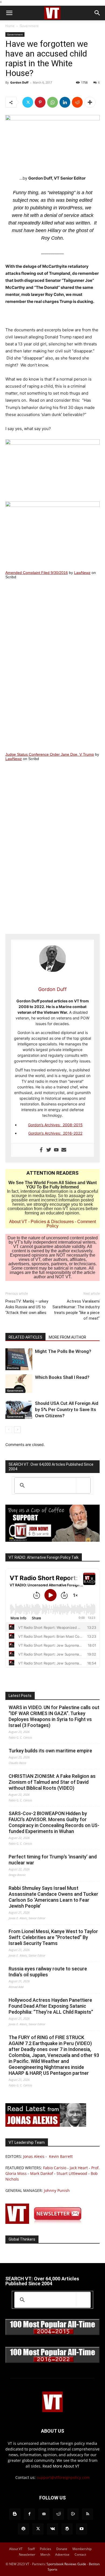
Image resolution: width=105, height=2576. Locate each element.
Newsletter (27, 2554)
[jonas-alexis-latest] (46, 2125)
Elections (13, 1368)
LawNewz (82, 573)
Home (10, 26)
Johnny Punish (57, 2190)
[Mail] (44, 2514)
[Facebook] (41, 1150)
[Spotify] (23, 2529)
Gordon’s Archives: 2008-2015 (55, 1125)
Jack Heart (79, 2168)
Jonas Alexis (34, 2156)
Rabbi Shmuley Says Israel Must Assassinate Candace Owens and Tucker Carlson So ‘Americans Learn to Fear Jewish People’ (53, 1897)
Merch (45, 2554)
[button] (9, 13)
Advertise (62, 2554)
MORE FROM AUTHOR (67, 1337)
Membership (82, 2549)
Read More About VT (61, 2466)
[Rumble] (73, 2514)
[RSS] (87, 2514)
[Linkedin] (65, 102)
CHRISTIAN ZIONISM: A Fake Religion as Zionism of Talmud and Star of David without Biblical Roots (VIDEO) (52, 1782)
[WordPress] (67, 2529)
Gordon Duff (19, 82)
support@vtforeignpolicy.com (63, 2477)
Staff (31, 2549)
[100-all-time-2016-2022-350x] (52, 2362)
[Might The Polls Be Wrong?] (19, 1359)
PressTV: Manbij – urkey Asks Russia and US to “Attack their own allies (27, 1307)
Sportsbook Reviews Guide (66, 2564)
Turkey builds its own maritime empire (50, 1751)
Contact (80, 2554)
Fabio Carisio (55, 2168)
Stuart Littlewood (72, 2173)
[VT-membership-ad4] (52, 1540)
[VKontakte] (52, 2529)
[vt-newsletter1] (46, 2222)
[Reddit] (58, 2514)
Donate (62, 2549)
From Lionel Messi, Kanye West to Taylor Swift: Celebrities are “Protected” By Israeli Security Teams (53, 1937)
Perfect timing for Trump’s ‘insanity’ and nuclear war (53, 1860)
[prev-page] (9, 1430)
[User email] (64, 1150)
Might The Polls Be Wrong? (63, 1351)
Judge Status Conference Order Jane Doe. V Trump (50, 754)
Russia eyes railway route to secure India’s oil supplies (48, 1972)
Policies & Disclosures (52, 1222)
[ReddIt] (77, 102)
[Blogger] (15, 2514)
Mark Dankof (42, 2173)
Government (29, 26)
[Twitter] (28, 102)
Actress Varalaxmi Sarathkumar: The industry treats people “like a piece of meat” (76, 1310)
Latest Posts (20, 1696)
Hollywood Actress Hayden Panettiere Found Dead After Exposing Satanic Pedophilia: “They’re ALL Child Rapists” (51, 2006)
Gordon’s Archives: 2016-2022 (55, 1133)
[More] (90, 102)
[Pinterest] (40, 102)
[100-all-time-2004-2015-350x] (52, 2334)
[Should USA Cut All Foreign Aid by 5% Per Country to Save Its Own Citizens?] (19, 1410)
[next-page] (17, 1430)
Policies (45, 2549)
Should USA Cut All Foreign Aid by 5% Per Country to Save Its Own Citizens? (67, 1409)
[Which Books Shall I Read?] (19, 1384)
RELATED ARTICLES (25, 1337)
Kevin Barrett (61, 2156)
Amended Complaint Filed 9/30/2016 (37, 573)
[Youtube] (56, 1150)
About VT (18, 1222)
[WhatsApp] (52, 102)
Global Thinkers (22, 2239)
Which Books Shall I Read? (62, 1377)
